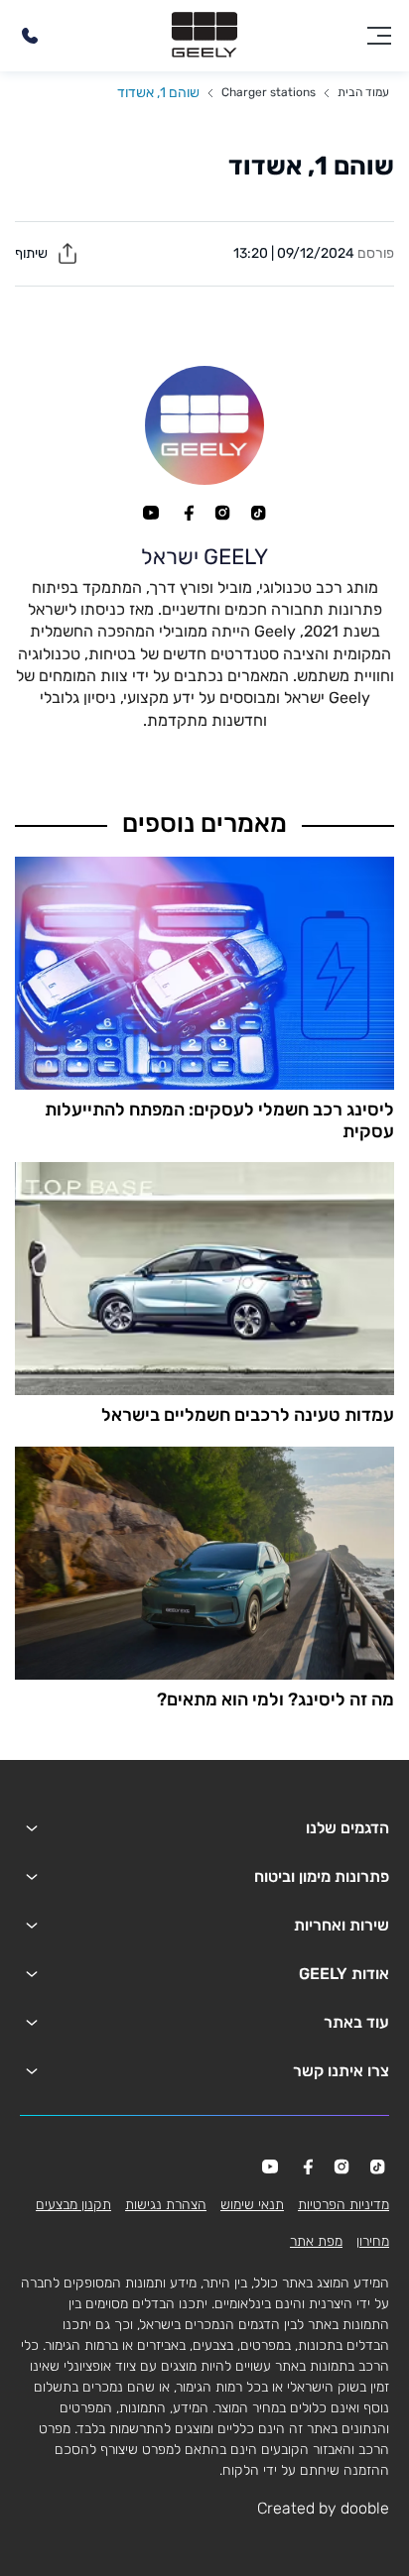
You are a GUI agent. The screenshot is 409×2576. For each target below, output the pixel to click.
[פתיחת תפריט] (379, 36)
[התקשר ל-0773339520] (30, 36)
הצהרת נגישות (166, 2205)
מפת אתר (316, 2241)
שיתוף (33, 253)
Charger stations (269, 92)
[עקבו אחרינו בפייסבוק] (187, 513)
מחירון (373, 2241)
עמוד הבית (363, 92)
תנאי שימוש (252, 2205)
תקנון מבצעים (73, 2205)
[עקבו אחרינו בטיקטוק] (258, 513)
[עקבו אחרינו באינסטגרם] (222, 513)
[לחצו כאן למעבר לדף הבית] (204, 36)
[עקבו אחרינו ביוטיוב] (151, 513)
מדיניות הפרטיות (343, 2205)
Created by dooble (323, 2508)
